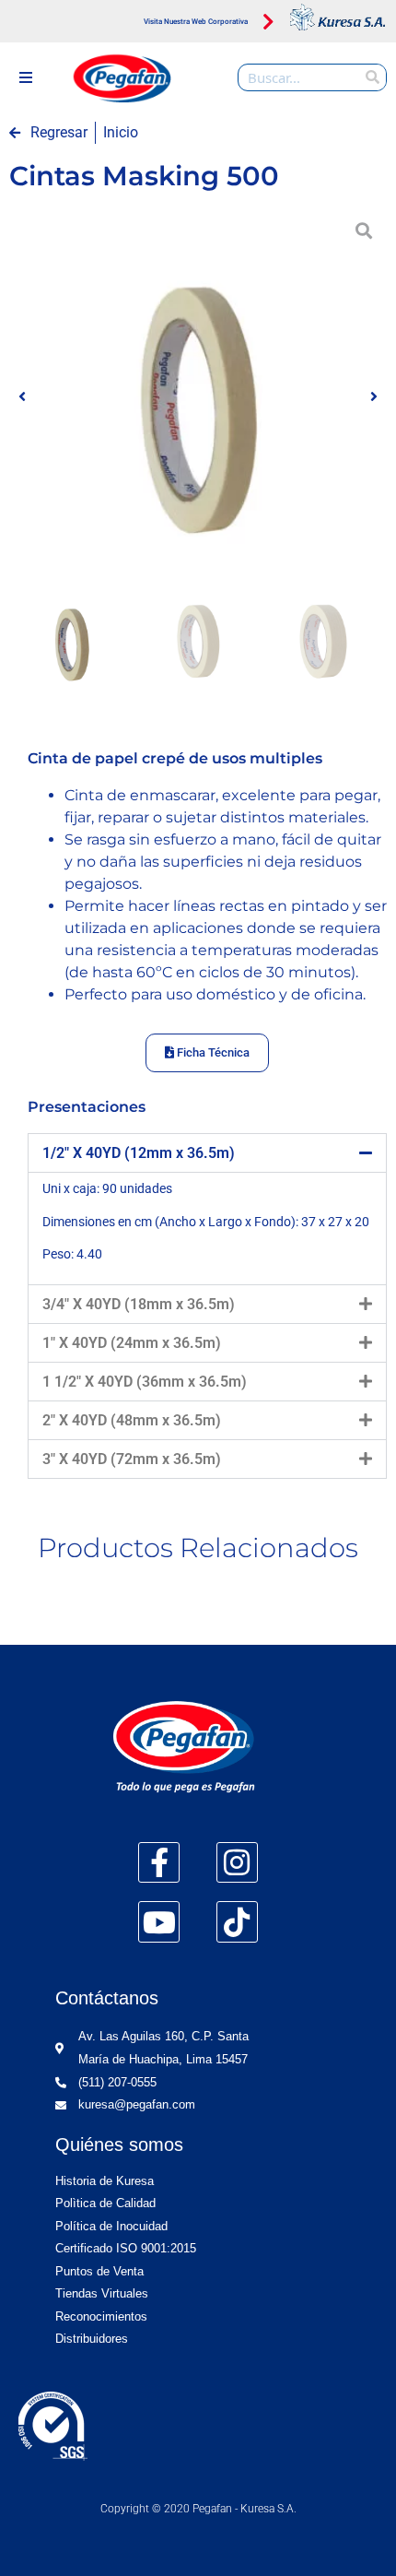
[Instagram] (237, 1863)
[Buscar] (372, 77)
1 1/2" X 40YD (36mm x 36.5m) (145, 1382)
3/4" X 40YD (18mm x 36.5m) (139, 1304)
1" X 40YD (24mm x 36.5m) (132, 1343)
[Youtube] (159, 1922)
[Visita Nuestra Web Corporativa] (268, 23)
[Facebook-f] (159, 1863)
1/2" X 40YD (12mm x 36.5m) (139, 1153)
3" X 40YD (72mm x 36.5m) (132, 1459)
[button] (26, 77)
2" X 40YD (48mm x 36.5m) (132, 1420)
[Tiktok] (237, 1922)
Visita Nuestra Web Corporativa (196, 22)
